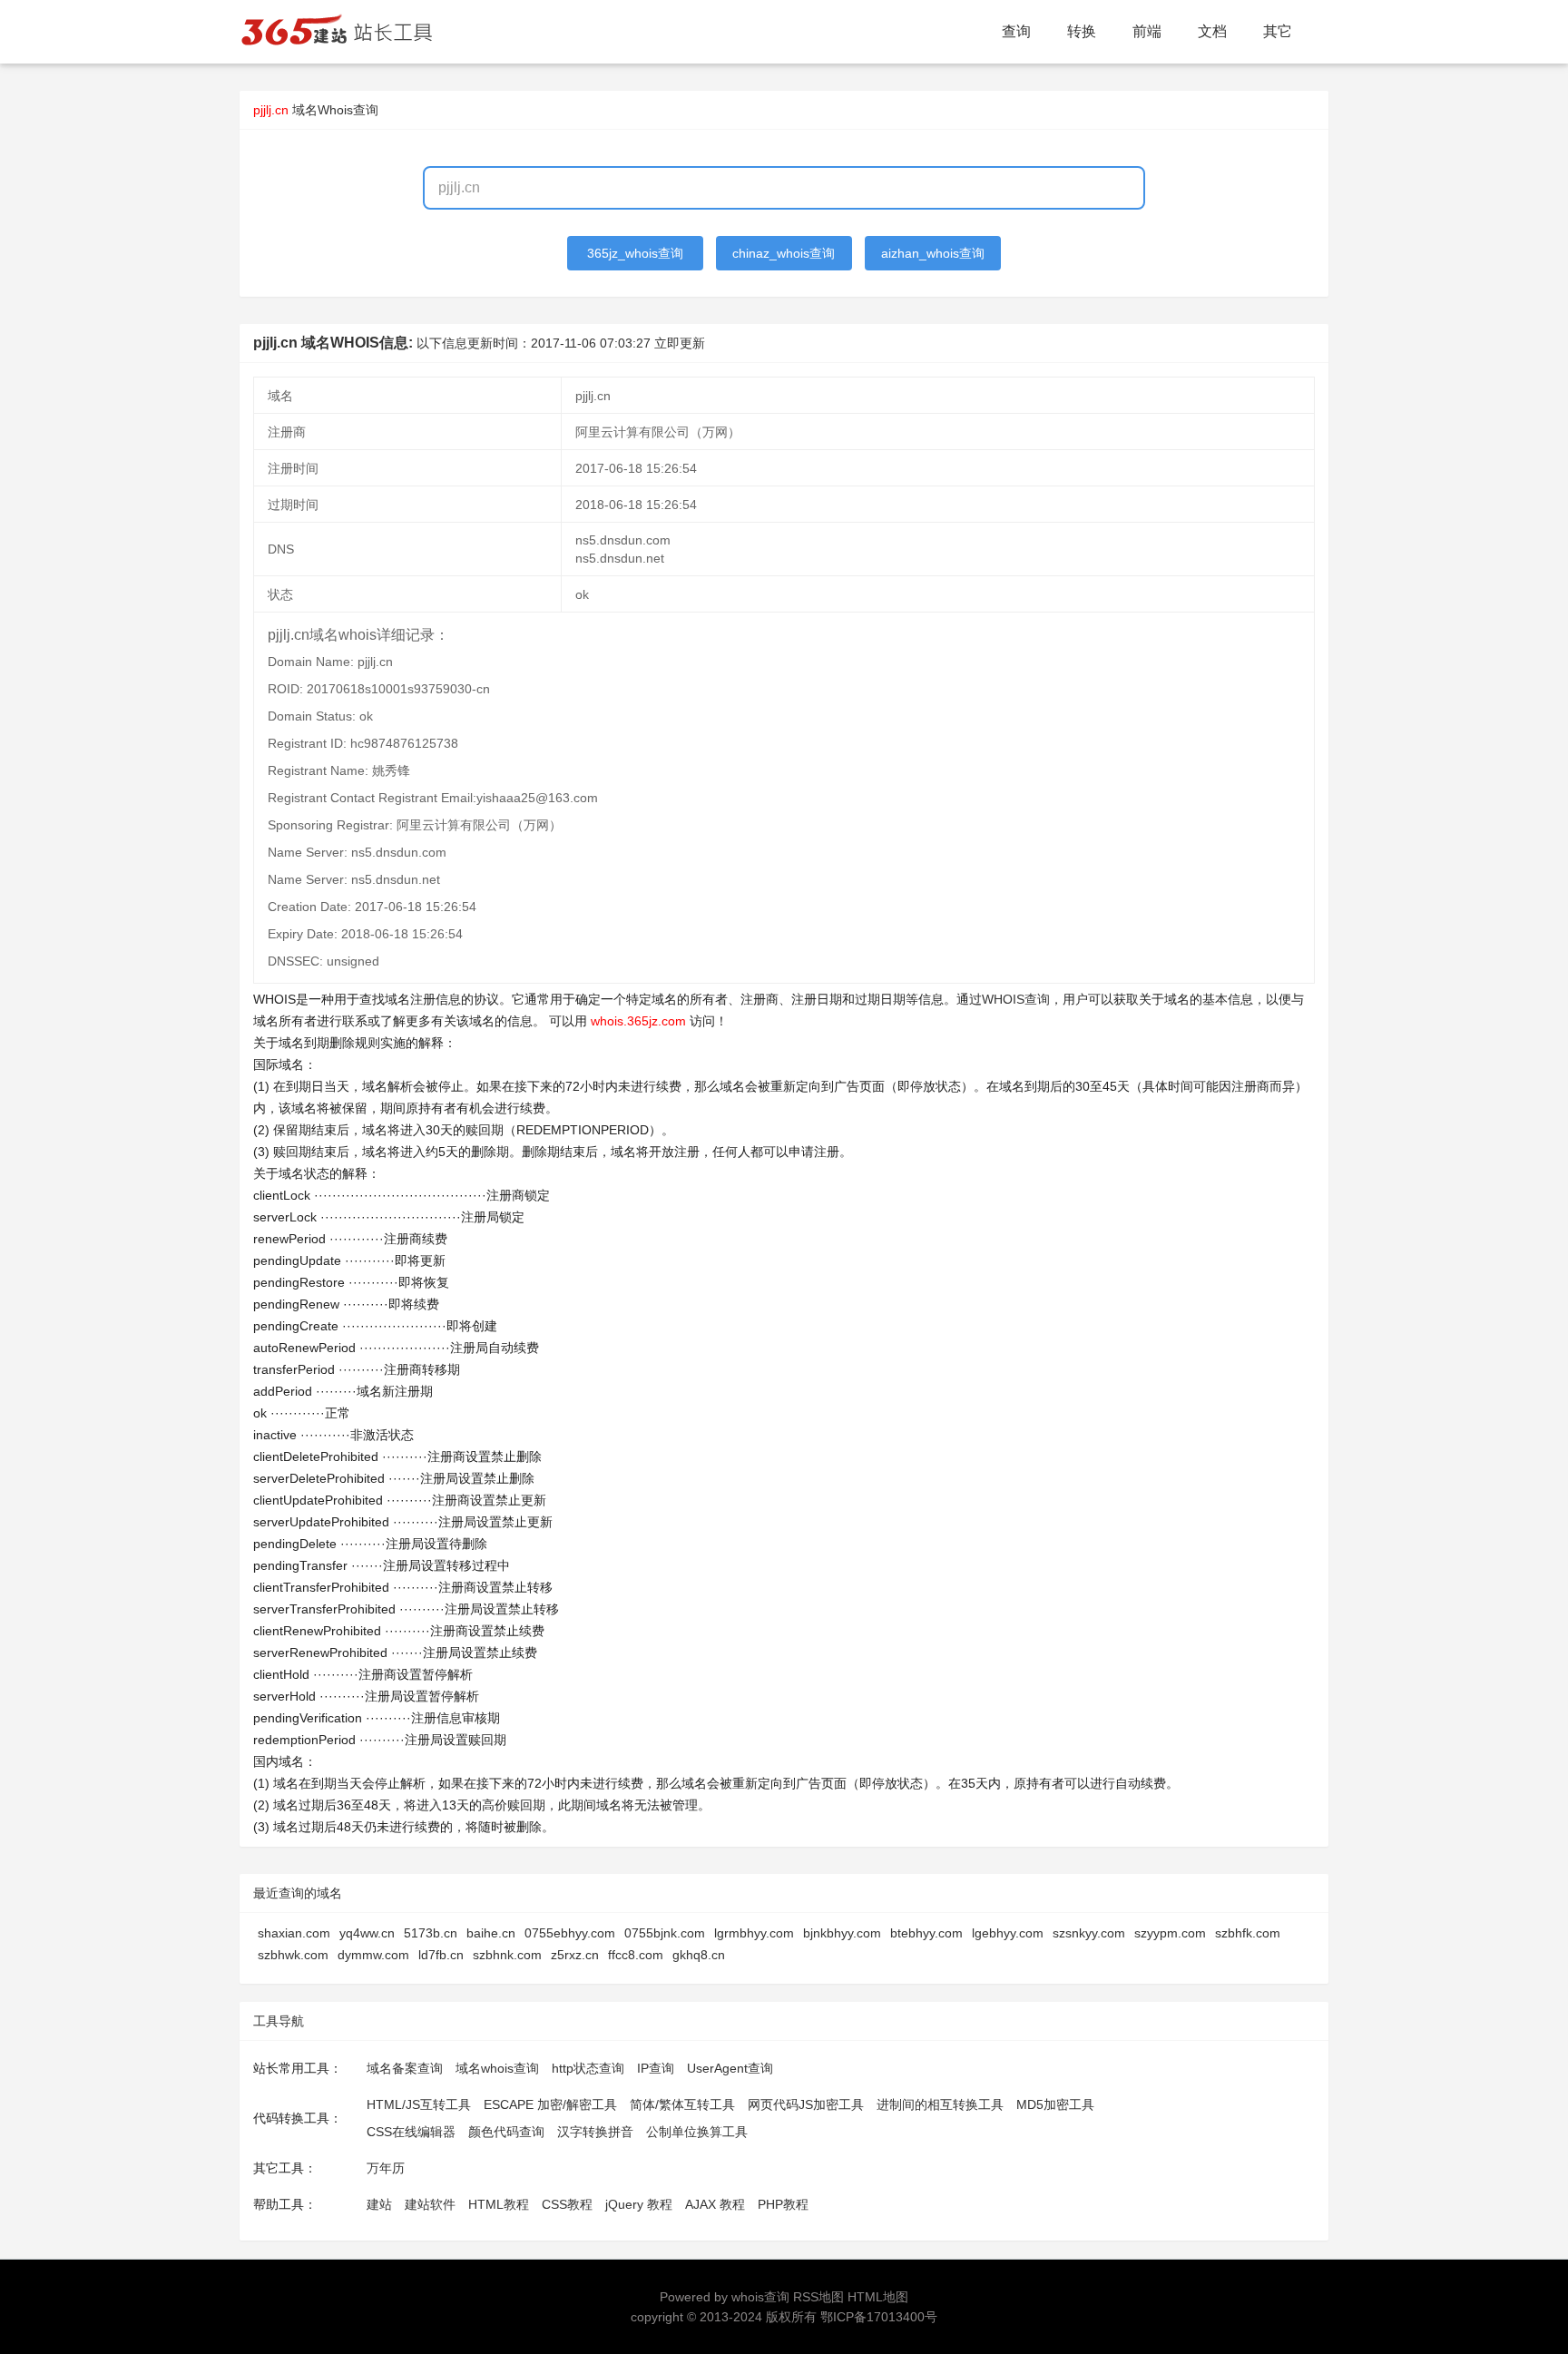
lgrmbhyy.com (754, 1933)
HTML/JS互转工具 (419, 2104)
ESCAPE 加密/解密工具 (550, 2104)
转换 (1082, 31)
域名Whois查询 (335, 110)
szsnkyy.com (1089, 1933)
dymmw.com (373, 1955)
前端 (1147, 31)
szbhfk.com (1248, 1933)
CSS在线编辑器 (411, 2132)
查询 (1016, 31)
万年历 (386, 2168)
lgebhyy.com (1008, 1933)
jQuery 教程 (639, 2204)
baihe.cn (491, 1933)
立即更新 (680, 343)
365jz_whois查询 (635, 253)
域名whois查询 (497, 2068)
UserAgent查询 (730, 2068)
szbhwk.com (293, 1955)
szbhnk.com (507, 1955)
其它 (1278, 31)
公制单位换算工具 (697, 2132)
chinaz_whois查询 (784, 253)
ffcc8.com (636, 1955)
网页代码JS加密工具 (806, 2104)
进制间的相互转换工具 (940, 2104)
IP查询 (656, 2068)
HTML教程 (499, 2204)
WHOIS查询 (1016, 999)
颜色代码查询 (506, 2132)
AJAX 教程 (715, 2204)
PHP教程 (783, 2204)
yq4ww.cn (367, 1933)
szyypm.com (1170, 1933)
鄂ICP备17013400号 (879, 2317)
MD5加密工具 (1055, 2104)
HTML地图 (878, 2297)
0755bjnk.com (665, 1933)
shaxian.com (294, 1933)
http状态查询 (588, 2068)
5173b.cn (431, 1933)
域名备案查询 (405, 2068)
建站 (379, 2204)
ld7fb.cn (441, 1955)
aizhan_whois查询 (933, 253)
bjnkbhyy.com (842, 1933)
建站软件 (430, 2204)
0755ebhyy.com (570, 1933)
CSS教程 (567, 2204)
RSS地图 (818, 2297)
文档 (1212, 31)
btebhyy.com (926, 1933)
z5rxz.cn (575, 1955)
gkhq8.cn (699, 1955)
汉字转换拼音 (595, 2132)
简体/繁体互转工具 (682, 2104)
